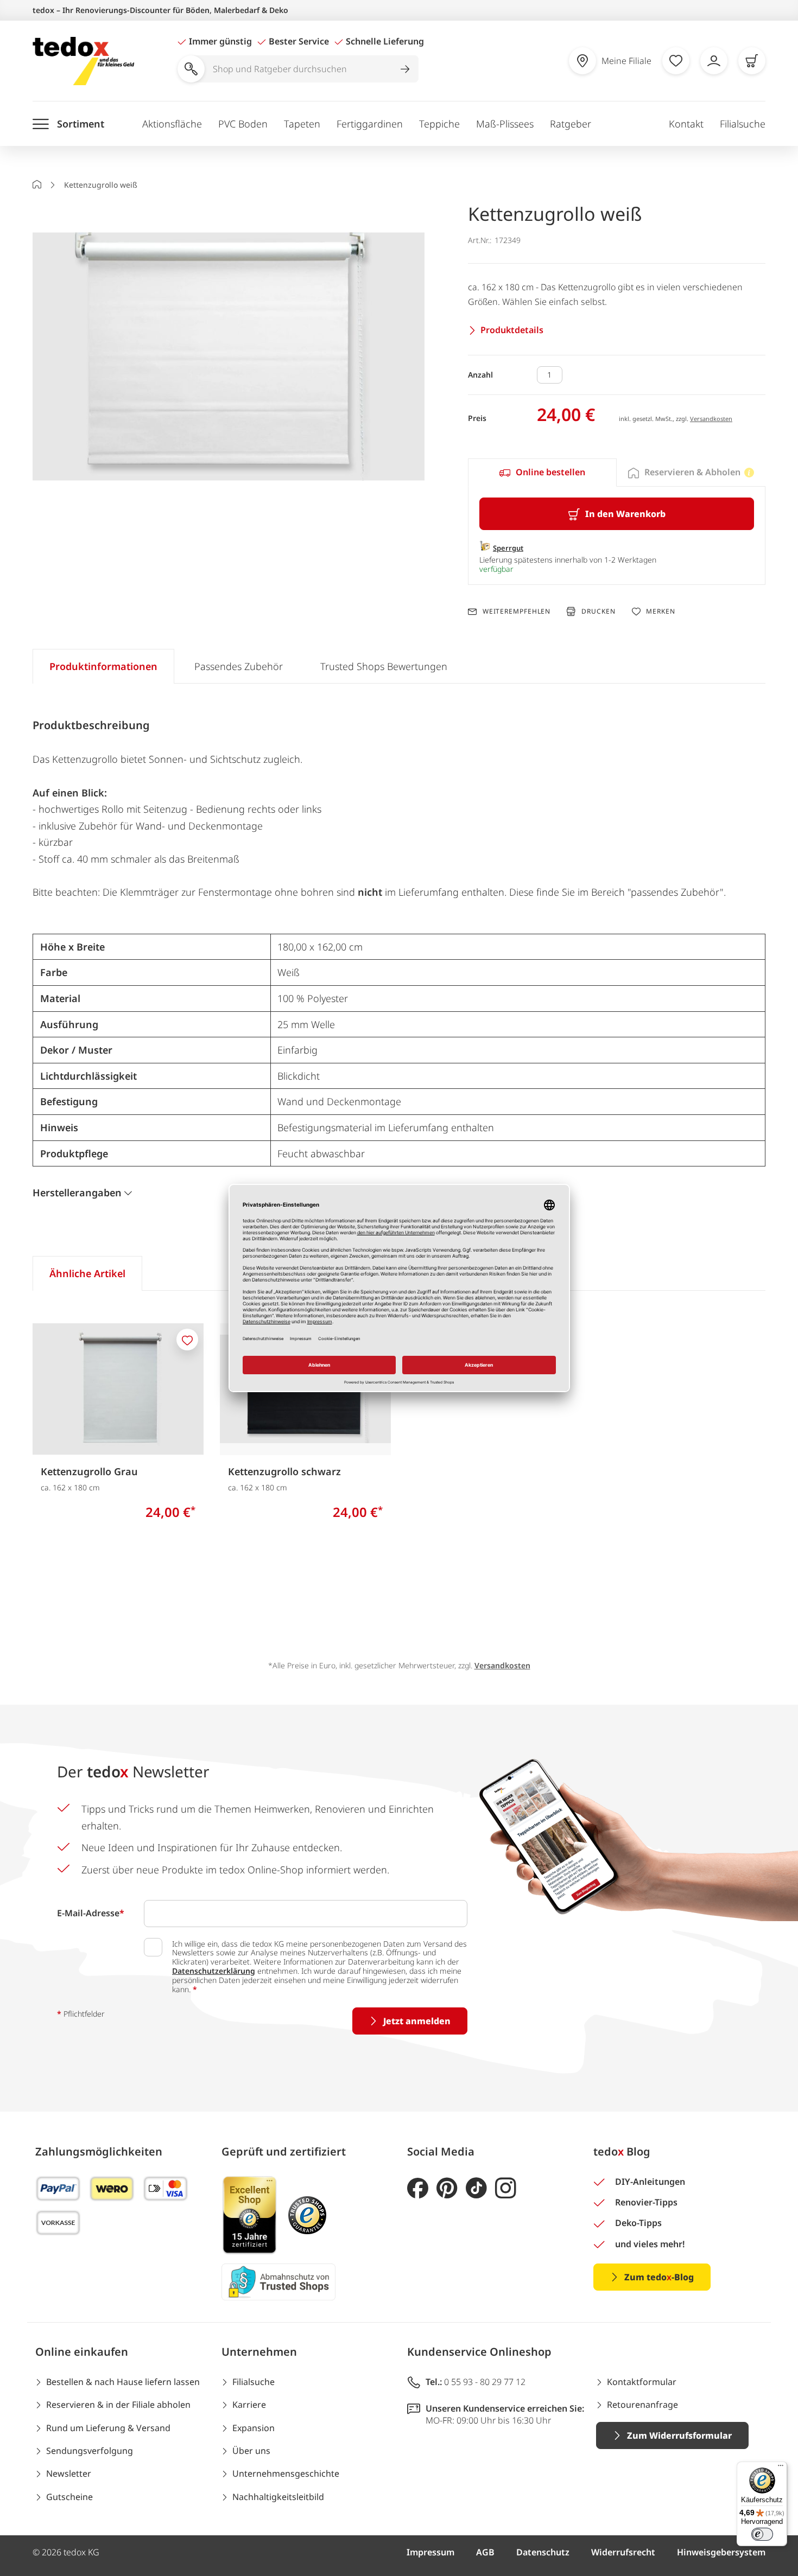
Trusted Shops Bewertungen (384, 666)
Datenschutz (543, 2552)
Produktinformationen (103, 666)
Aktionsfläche (172, 124)
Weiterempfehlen (517, 611)
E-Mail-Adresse (91, 1913)
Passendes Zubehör (239, 666)
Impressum (430, 2552)
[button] (229, 358)
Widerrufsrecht (623, 2552)
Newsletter (69, 2473)
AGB (485, 2552)
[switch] (762, 2534)
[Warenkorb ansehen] (752, 61)
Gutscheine (69, 2497)
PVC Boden (243, 124)
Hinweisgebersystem (721, 2552)
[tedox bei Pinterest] (447, 2188)
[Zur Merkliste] (676, 61)
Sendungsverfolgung (90, 2451)
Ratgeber (571, 124)
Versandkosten (711, 419)
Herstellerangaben (77, 1193)
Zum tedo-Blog (659, 2277)
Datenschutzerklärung (214, 1971)
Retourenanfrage (642, 2405)
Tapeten (302, 124)
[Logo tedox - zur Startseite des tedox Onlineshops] (83, 61)
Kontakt (686, 124)
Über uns (251, 2451)
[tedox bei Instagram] (506, 2188)
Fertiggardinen (370, 124)
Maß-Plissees (505, 124)
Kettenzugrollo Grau (89, 1471)
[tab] (542, 473)
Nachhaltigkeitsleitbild (278, 2497)
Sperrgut (508, 548)
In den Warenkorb (625, 514)
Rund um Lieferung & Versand (108, 2428)
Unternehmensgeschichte (286, 2473)
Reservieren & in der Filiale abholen (118, 2405)
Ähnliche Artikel (87, 1273)
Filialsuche (743, 124)
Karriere (249, 2405)
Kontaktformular (642, 2382)
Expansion (254, 2428)
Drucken (598, 611)
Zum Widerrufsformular (679, 2435)
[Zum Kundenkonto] (714, 61)
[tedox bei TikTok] (476, 2188)
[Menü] (781, 2468)
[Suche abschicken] (405, 69)
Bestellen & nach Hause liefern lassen (123, 2382)
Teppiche (439, 124)
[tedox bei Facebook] (418, 2188)
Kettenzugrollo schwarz (284, 1471)
